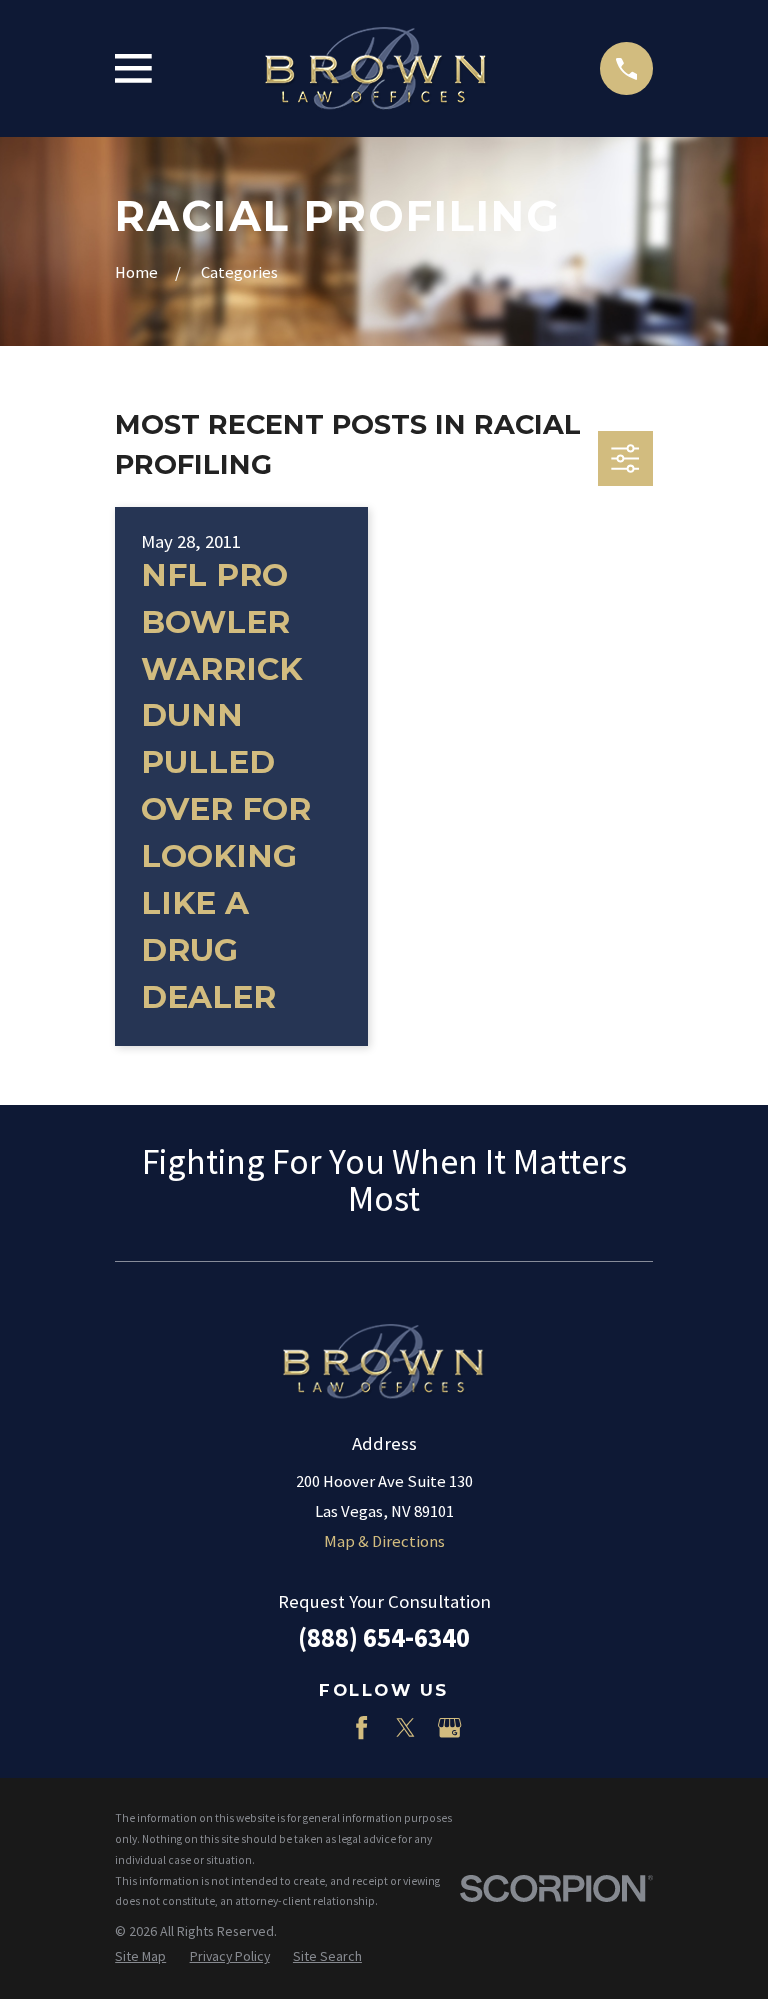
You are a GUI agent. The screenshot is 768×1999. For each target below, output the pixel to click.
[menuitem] (140, 1956)
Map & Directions (384, 1541)
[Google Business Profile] (449, 1727)
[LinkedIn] (317, 1727)
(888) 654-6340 (384, 1637)
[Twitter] (405, 1727)
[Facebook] (361, 1727)
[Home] (376, 69)
